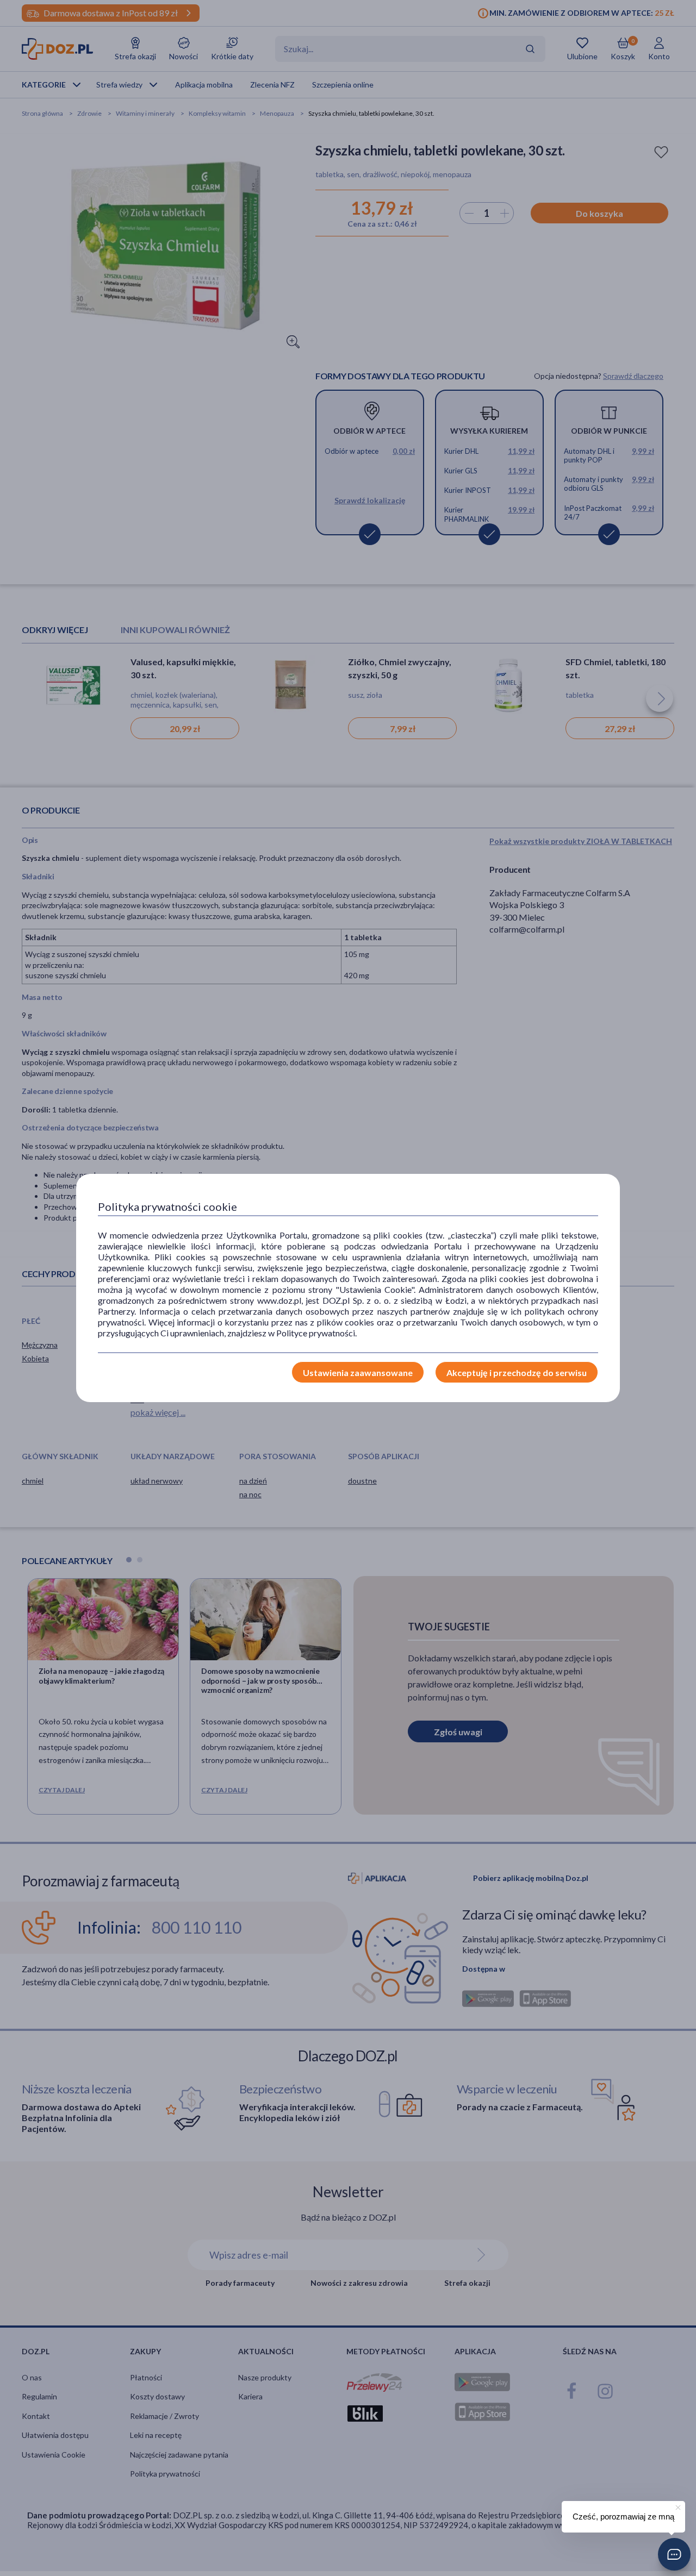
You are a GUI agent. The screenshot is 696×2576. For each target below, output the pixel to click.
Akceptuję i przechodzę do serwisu (517, 1373)
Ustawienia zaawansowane (358, 1373)
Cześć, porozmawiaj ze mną (623, 2516)
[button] (674, 2554)
